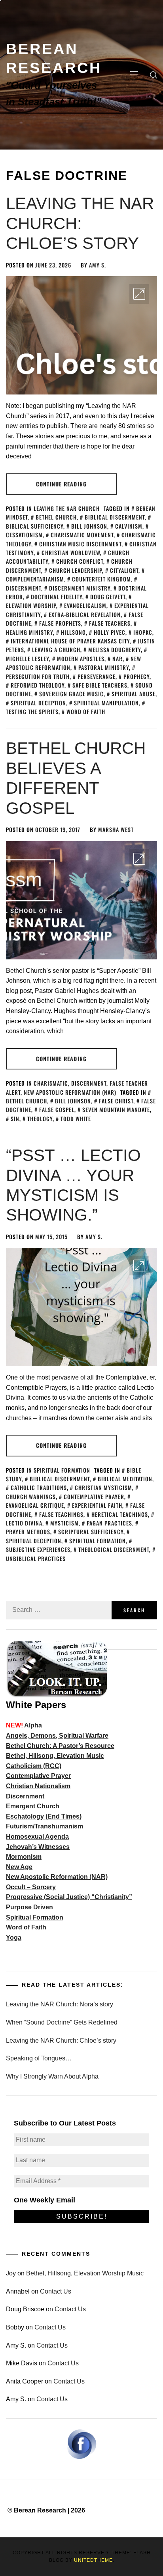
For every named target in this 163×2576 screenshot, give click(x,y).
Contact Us (56, 2291)
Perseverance (97, 676)
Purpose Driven (29, 1907)
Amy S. (98, 265)
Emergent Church (33, 1806)
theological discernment (114, 1549)
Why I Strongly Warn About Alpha (52, 2076)
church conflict (80, 561)
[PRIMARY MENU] (134, 75)
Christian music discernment (80, 544)
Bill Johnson (89, 526)
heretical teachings (120, 1514)
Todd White (76, 1119)
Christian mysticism (103, 1487)
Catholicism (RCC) (34, 1766)
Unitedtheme (93, 2560)
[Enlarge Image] (139, 294)
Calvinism (129, 526)
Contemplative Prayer (94, 1496)
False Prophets (60, 623)
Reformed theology (38, 685)
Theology (40, 1119)
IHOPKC (143, 632)
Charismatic (51, 1083)
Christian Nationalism (38, 1786)
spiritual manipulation (106, 703)
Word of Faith (86, 711)
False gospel (57, 1109)
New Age (19, 1867)
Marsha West (116, 829)
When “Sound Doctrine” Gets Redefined (62, 2022)
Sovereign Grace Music (71, 694)
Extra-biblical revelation (85, 614)
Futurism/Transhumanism (45, 1826)
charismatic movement (82, 535)
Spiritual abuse (134, 694)
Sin (15, 1119)
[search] (154, 75)
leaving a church (56, 650)
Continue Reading (61, 484)
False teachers (110, 623)
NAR (118, 659)
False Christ (116, 1101)
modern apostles (81, 659)
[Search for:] (59, 1610)
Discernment (89, 1083)
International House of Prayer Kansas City (70, 641)
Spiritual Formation (62, 1470)
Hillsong (73, 632)
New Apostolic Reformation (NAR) (70, 1092)
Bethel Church (56, 517)
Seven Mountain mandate (116, 1109)
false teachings (61, 1514)
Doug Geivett (108, 597)
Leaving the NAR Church (67, 508)
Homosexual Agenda (37, 1837)
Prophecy (136, 676)
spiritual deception (38, 703)
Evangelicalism (85, 605)
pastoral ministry (104, 667)
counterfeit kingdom (101, 579)
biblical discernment (115, 517)
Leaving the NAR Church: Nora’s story (60, 2004)
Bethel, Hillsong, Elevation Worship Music (85, 2273)
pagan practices (109, 1523)
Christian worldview (71, 552)
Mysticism (64, 1523)
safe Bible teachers (100, 685)
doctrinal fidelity (57, 597)
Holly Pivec (110, 632)
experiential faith (97, 1505)
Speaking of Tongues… (39, 2058)
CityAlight (124, 570)
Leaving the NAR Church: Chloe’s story (80, 223)
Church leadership (76, 570)
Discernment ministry (80, 588)
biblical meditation (125, 1479)
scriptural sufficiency (91, 1532)
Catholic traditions (39, 1487)
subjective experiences (38, 1549)
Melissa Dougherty (115, 650)
